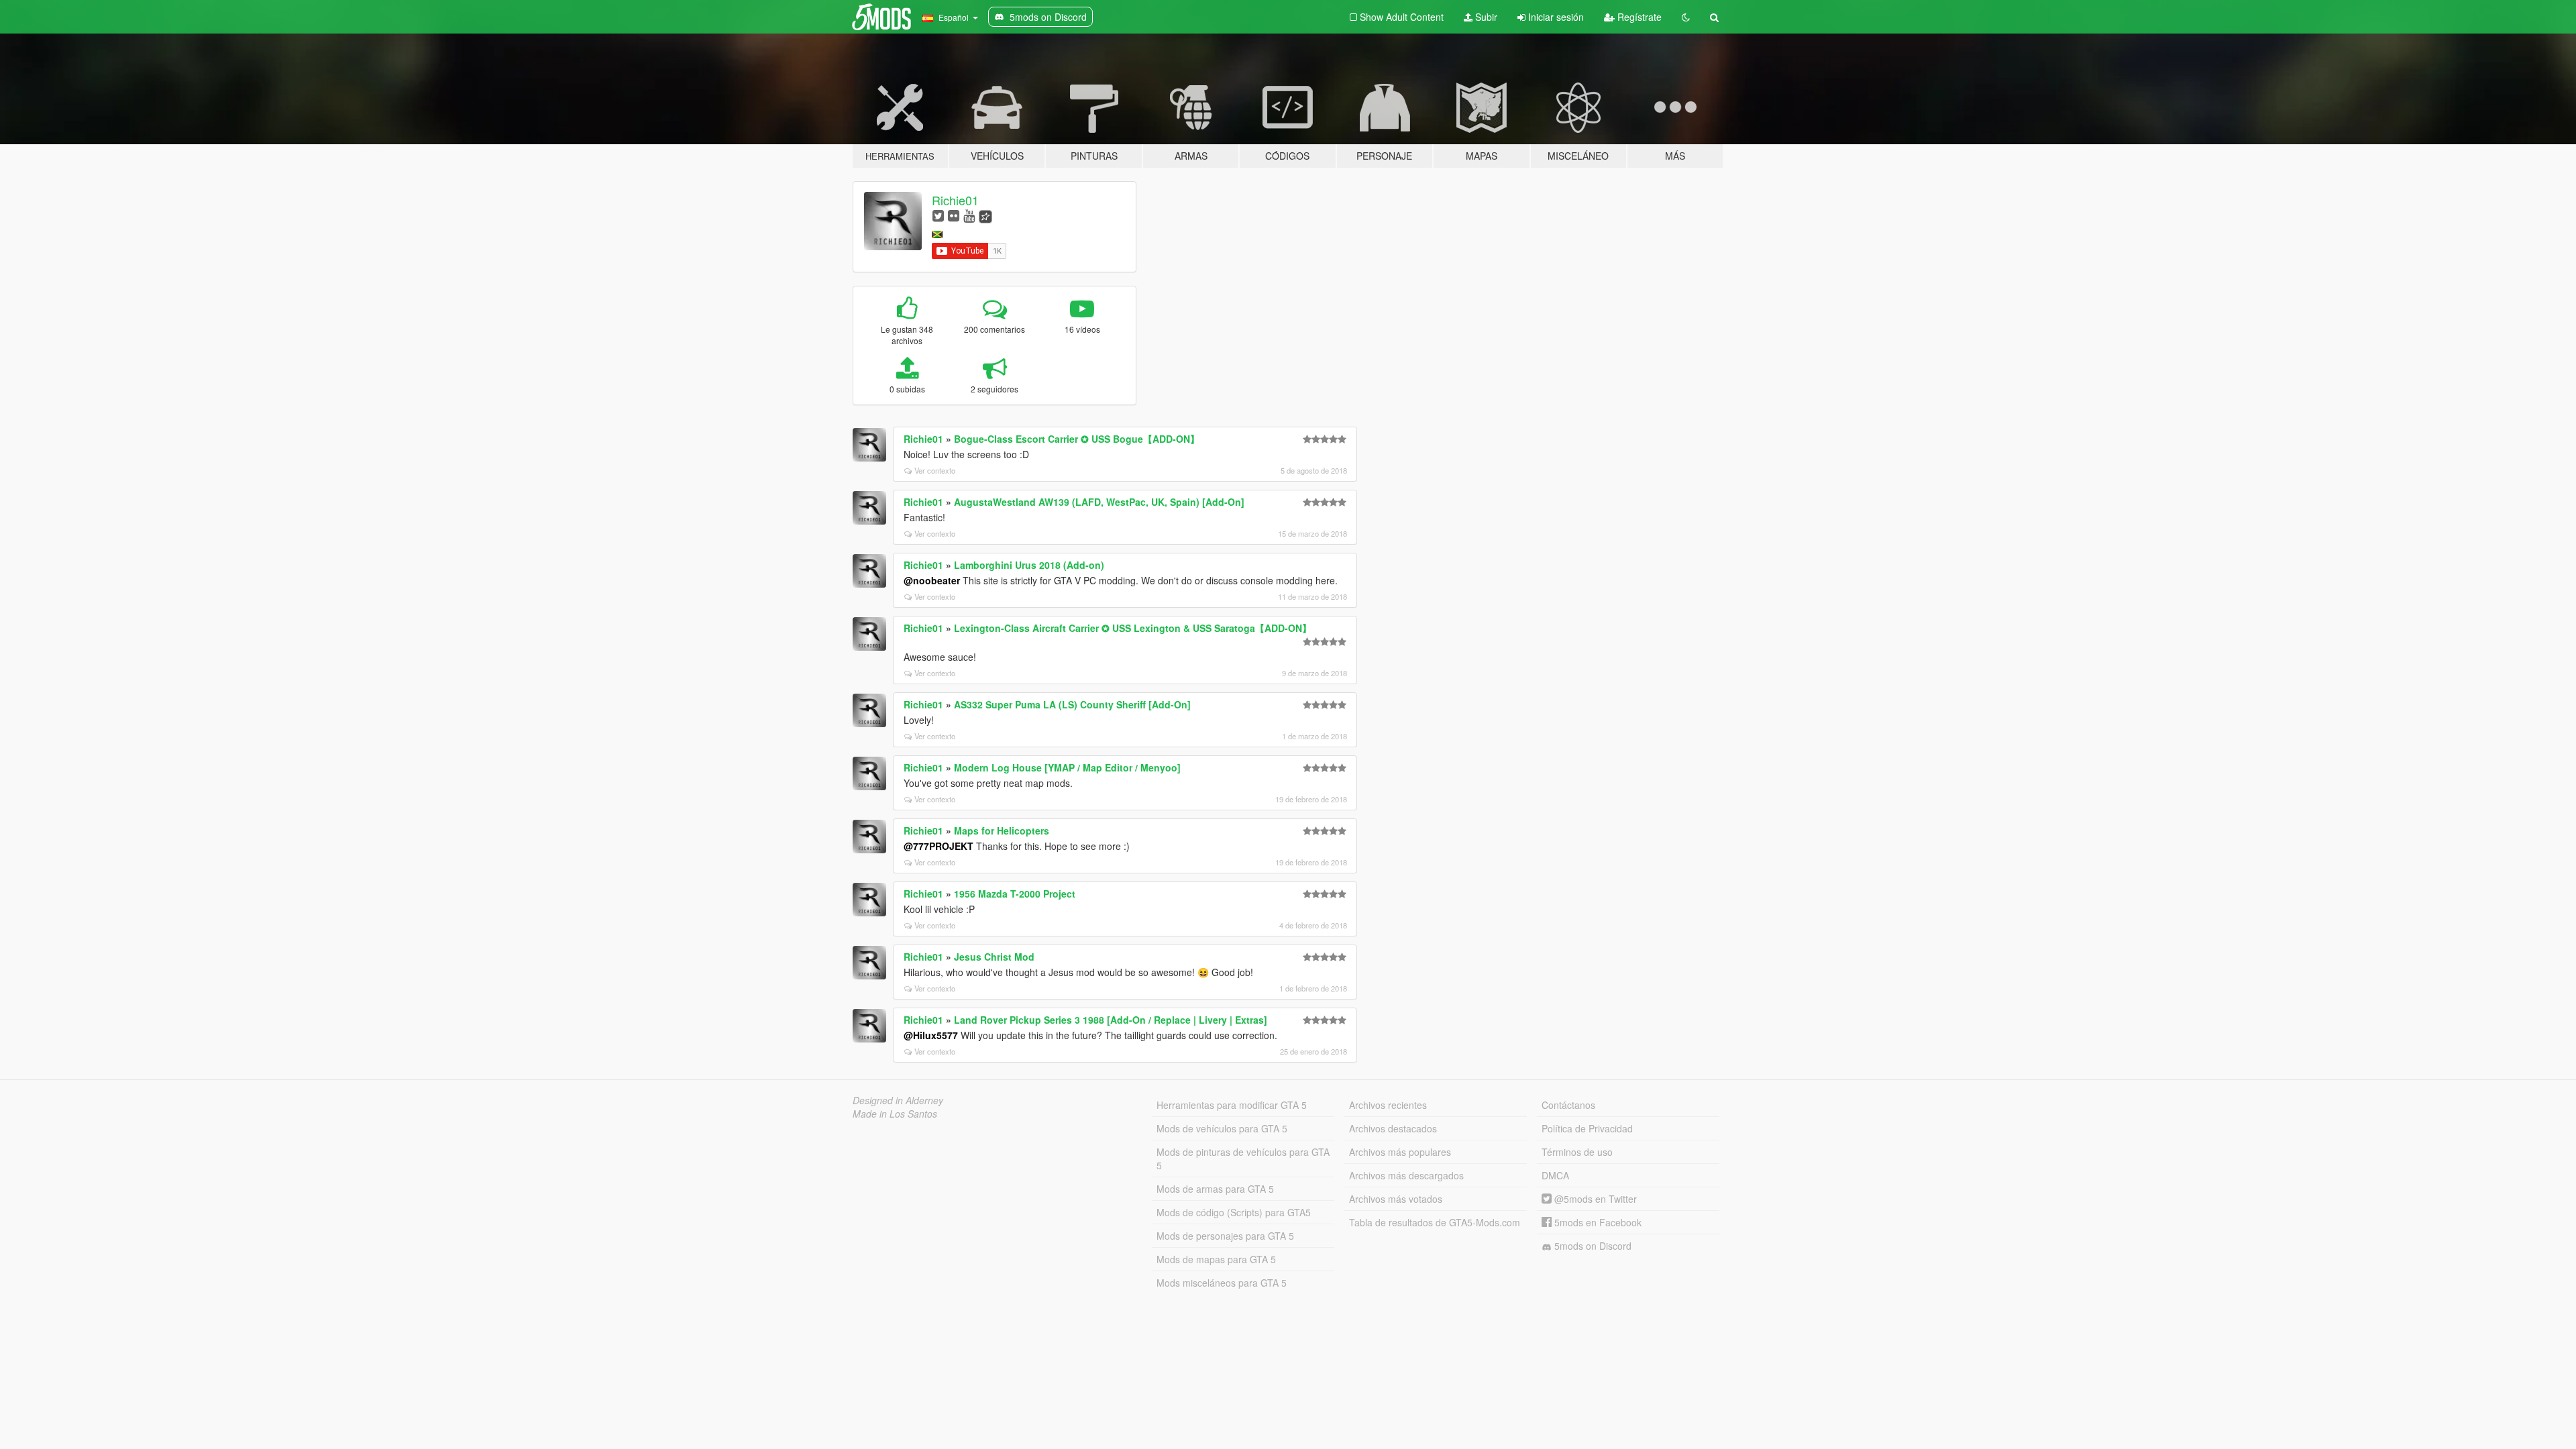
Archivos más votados (1396, 1199)
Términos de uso (1577, 1152)
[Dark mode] (1686, 17)
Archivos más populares (1400, 1152)
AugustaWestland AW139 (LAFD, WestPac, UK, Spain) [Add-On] (1099, 502)
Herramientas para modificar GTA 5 (1232, 1105)
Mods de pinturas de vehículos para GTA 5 (1243, 1159)
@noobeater (932, 580)
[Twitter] (938, 215)
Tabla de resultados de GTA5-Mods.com (1435, 1222)
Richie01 (955, 200)
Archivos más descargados (1406, 1175)
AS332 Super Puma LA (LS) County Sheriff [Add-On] (1072, 704)
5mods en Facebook (1597, 1222)
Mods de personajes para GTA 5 (1225, 1236)
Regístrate (1638, 17)
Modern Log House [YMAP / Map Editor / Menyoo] (1067, 767)
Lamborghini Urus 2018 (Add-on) (1029, 565)
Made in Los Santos (895, 1114)
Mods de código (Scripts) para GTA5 (1234, 1212)
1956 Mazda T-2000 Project (1015, 894)
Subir (1485, 17)
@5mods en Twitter (1594, 1199)
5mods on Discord (1592, 1246)
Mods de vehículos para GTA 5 (1222, 1128)
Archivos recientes (1388, 1105)
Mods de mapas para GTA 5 (1216, 1259)
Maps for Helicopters (1002, 830)
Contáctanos (1568, 1105)
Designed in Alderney (898, 1100)
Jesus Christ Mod (994, 957)
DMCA (1555, 1175)
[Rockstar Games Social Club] (985, 215)
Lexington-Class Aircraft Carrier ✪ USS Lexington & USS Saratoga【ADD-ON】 (1133, 628)
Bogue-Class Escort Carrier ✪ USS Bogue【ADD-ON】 (1077, 439)
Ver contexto (935, 470)
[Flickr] (954, 215)
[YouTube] (969, 215)
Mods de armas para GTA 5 (1215, 1189)
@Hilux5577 (931, 1035)
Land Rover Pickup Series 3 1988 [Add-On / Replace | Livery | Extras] (1111, 1020)
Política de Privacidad (1587, 1128)
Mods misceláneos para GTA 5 (1222, 1283)
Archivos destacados (1393, 1128)
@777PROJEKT (938, 846)
